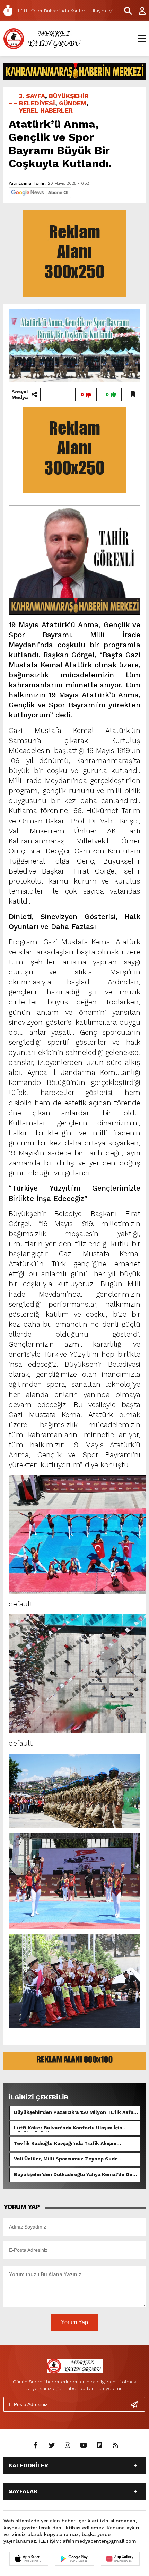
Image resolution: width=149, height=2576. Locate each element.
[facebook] (36, 2445)
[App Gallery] (120, 2559)
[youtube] (84, 2445)
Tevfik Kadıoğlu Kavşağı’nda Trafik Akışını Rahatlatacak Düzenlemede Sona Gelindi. (65, 2144)
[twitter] (52, 2445)
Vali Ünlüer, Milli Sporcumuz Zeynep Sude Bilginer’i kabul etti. (66, 2159)
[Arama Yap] (125, 11)
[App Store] (29, 2559)
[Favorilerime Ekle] (133, 394)
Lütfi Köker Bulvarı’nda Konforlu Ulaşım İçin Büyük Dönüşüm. (68, 2128)
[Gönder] (137, 2404)
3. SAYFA (32, 96)
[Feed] (115, 2445)
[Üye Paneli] (139, 11)
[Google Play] (74, 2559)
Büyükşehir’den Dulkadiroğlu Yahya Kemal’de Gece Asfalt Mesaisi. (76, 2175)
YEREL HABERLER (46, 110)
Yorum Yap (74, 2322)
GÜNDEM (73, 103)
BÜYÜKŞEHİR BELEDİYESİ (54, 99)
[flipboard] (99, 2445)
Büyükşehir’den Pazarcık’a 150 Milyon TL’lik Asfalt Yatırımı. (76, 2113)
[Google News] (40, 192)
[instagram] (68, 2445)
